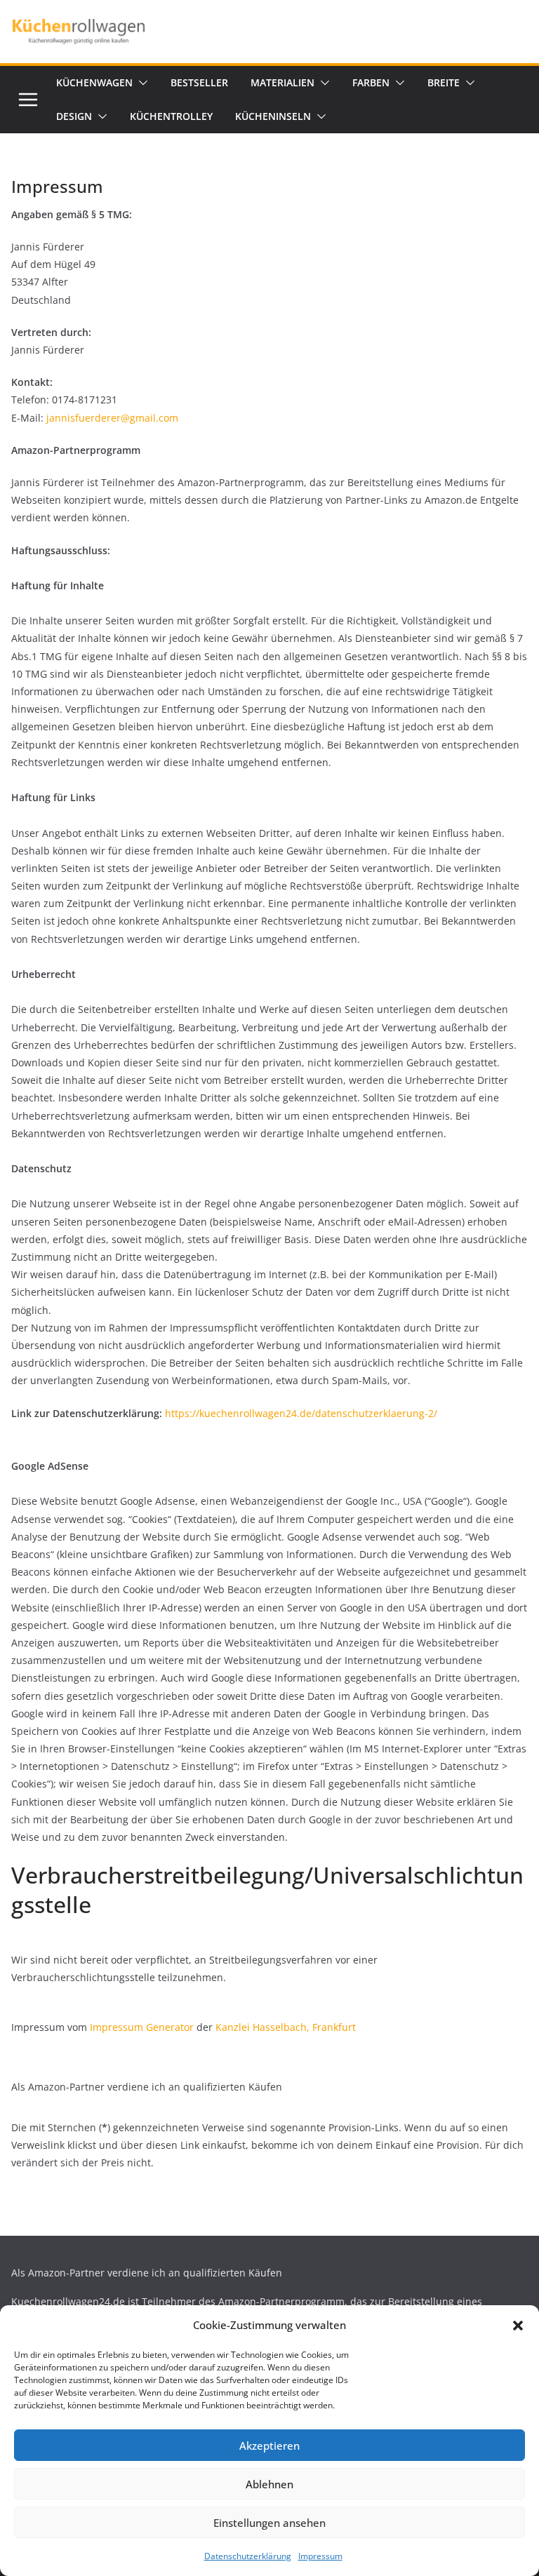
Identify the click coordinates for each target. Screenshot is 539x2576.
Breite (444, 82)
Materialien (282, 82)
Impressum (320, 2556)
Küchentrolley (171, 116)
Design (74, 116)
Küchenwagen (94, 82)
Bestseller (199, 82)
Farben (371, 82)
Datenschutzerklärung (248, 2556)
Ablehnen (269, 2484)
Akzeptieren (269, 2446)
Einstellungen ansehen (269, 2523)
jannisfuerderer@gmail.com (112, 418)
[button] (518, 2326)
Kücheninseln (273, 116)
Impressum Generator (142, 2027)
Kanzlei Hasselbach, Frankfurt (286, 2027)
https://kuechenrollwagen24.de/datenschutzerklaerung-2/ (300, 1413)
